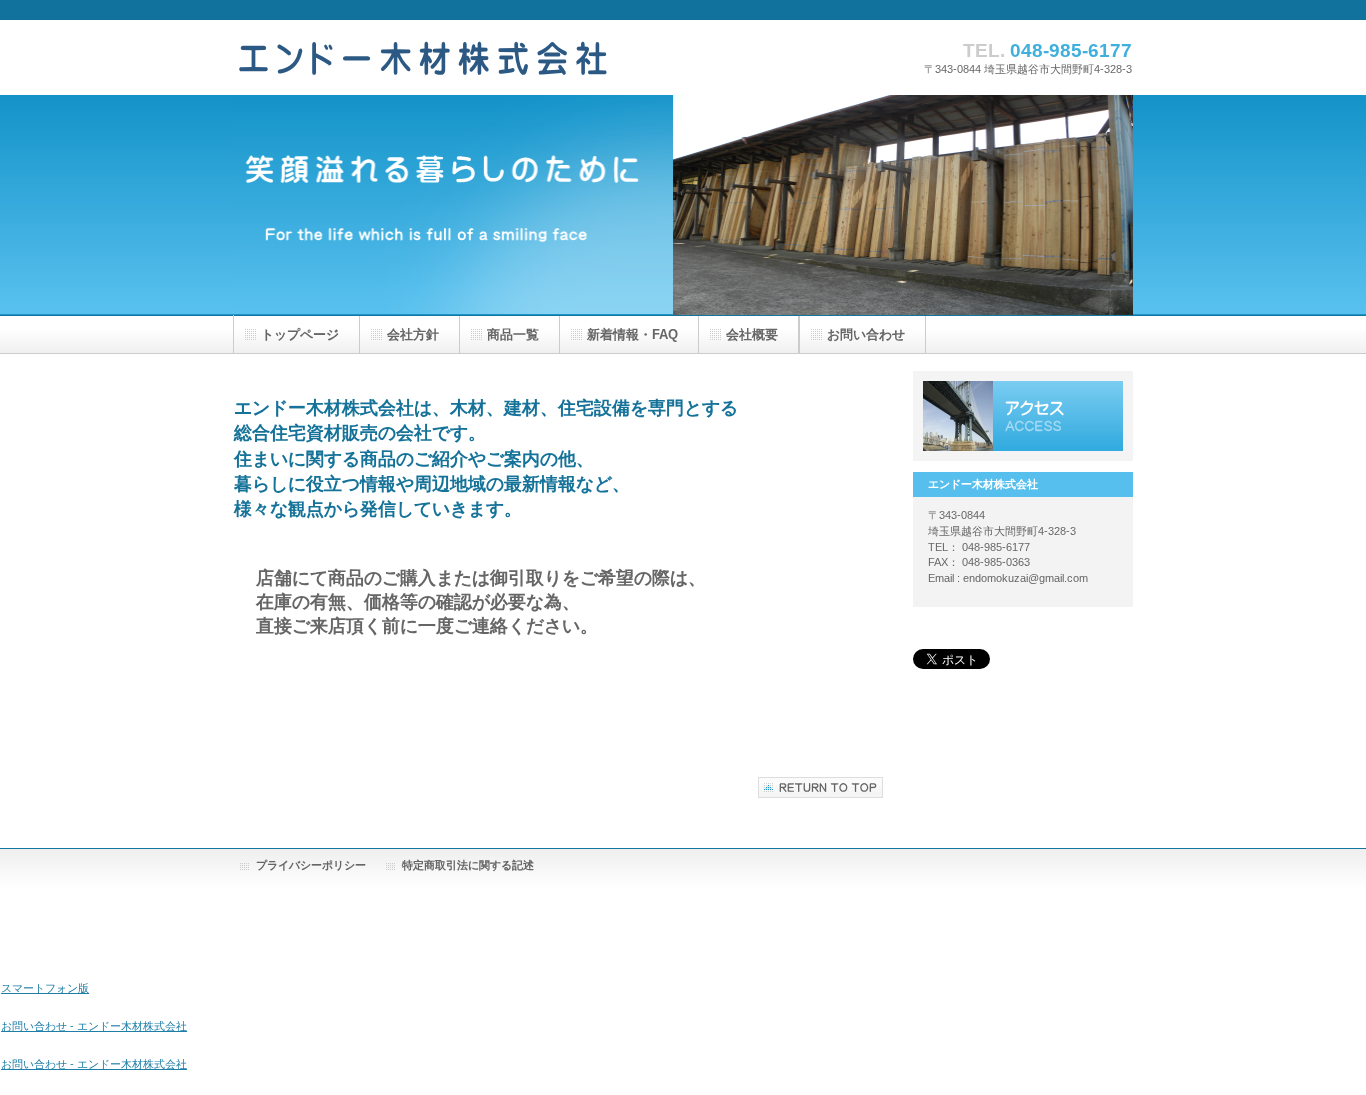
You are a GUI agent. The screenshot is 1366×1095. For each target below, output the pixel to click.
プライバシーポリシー (311, 865)
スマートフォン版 (45, 988)
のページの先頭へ (820, 787)
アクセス (1023, 416)
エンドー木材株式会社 (425, 57)
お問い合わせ (866, 334)
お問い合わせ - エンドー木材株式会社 (94, 1026)
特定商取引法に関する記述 (468, 865)
